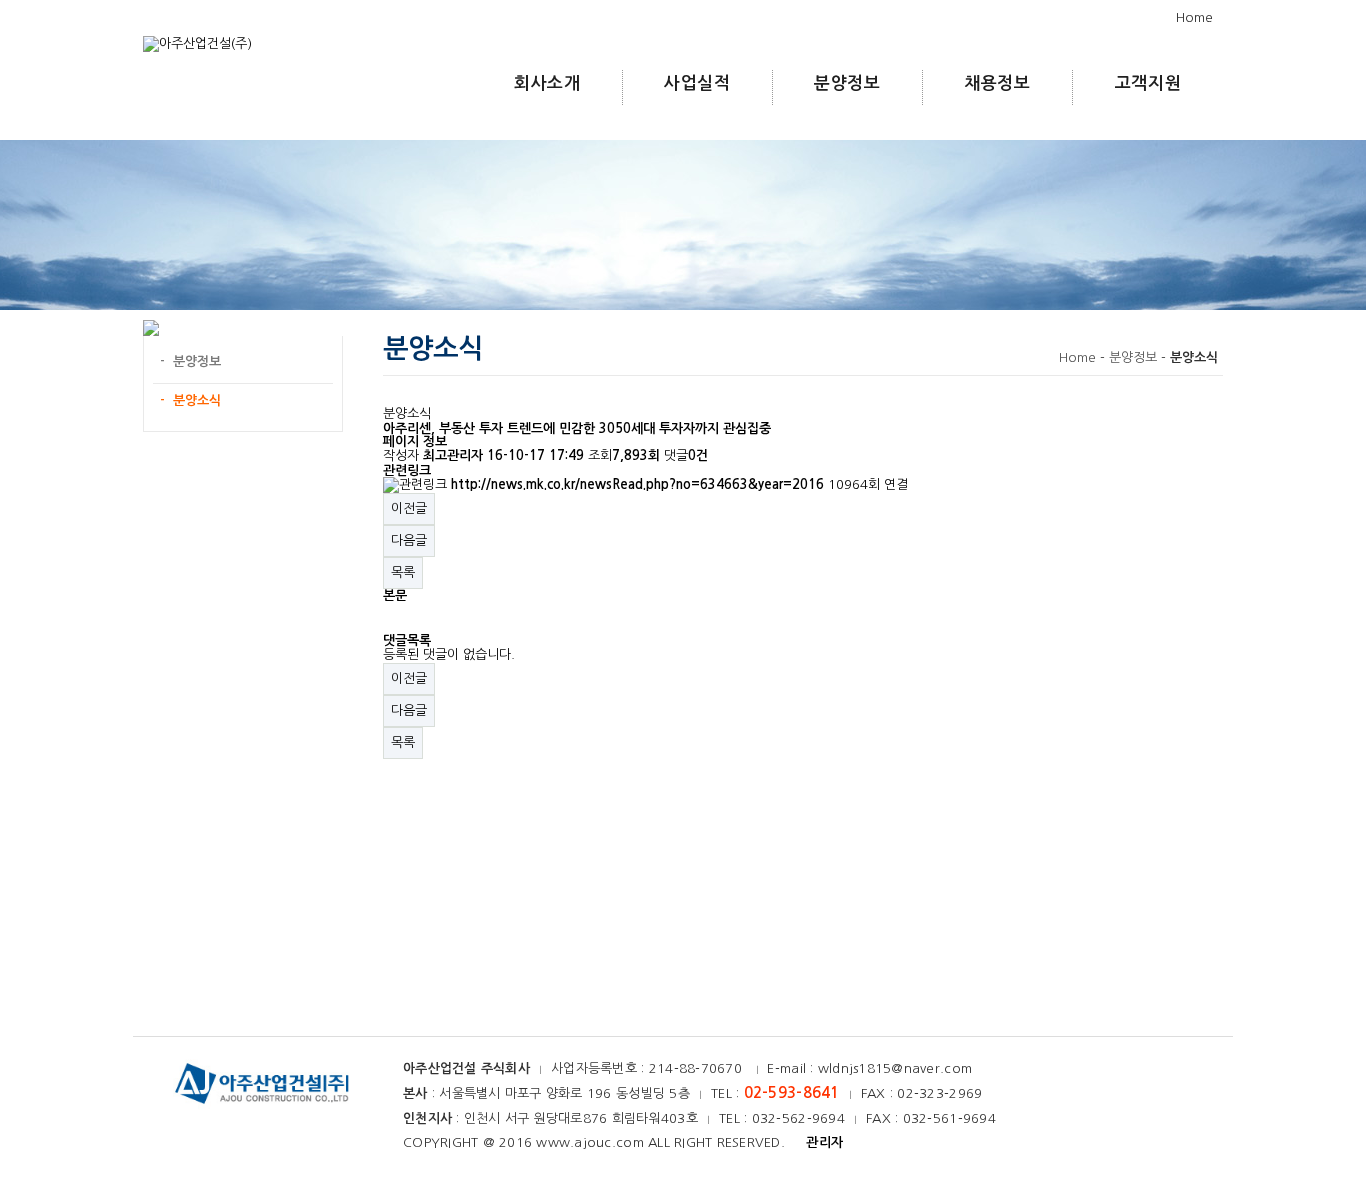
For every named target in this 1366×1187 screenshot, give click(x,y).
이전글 (409, 508)
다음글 (409, 540)
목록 (403, 572)
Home (1194, 17)
